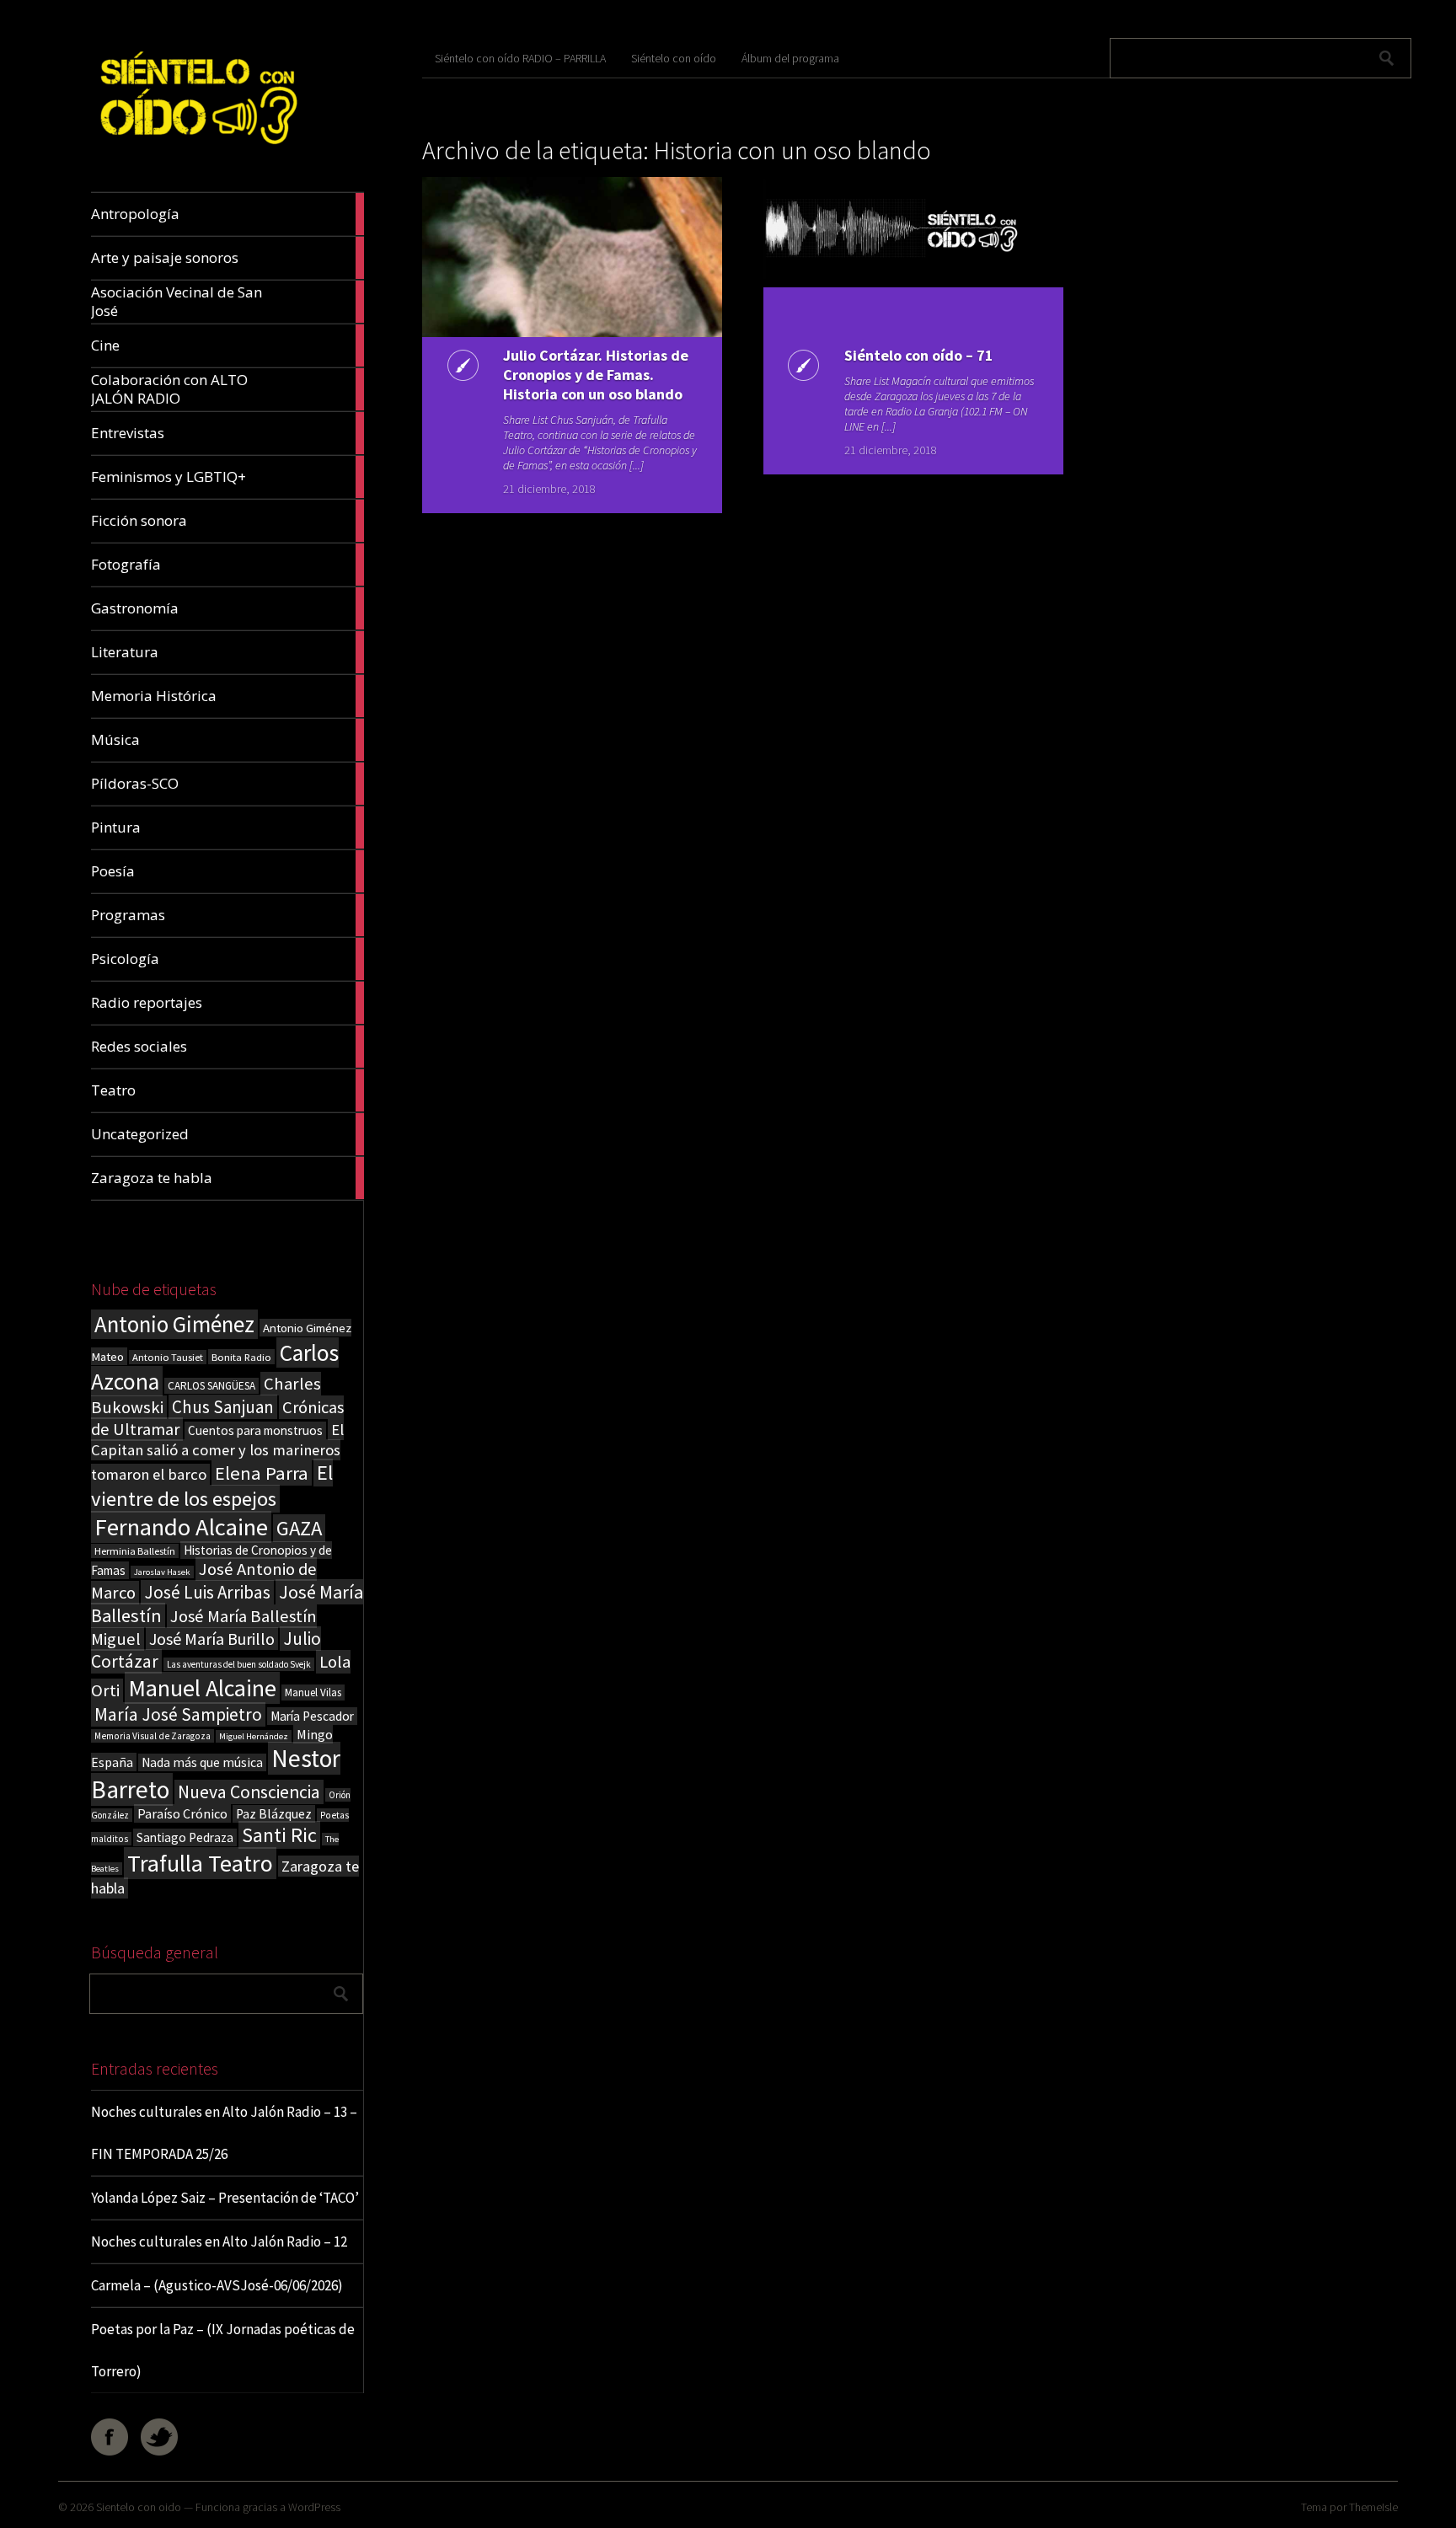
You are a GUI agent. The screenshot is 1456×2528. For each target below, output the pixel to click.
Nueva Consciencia (249, 1792)
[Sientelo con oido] (197, 152)
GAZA (299, 1528)
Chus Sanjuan (223, 1407)
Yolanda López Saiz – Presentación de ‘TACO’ (225, 2198)
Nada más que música (202, 1762)
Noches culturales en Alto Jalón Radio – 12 (219, 2241)
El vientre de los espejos (212, 1486)
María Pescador (312, 1716)
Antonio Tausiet (168, 1357)
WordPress (314, 2507)
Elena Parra (262, 1473)
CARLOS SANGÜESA (211, 1386)
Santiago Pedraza (185, 1837)
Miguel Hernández (254, 1736)
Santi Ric (279, 1835)
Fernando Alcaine (181, 1527)
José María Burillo (212, 1639)
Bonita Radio (241, 1357)
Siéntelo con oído (674, 58)
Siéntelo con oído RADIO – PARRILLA (520, 58)
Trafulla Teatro (200, 1863)
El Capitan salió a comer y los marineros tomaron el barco (217, 1452)
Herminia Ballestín (135, 1551)
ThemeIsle (1373, 2507)
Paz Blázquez (274, 1814)
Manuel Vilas (313, 1692)
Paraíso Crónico (182, 1813)
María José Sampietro (178, 1714)
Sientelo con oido (139, 2507)
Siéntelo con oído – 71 (919, 355)
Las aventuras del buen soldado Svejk (239, 1664)
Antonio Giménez (174, 1324)
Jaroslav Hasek (162, 1572)
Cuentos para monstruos (255, 1430)
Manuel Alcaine (202, 1688)
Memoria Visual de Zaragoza (153, 1736)
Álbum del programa (790, 58)
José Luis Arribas (207, 1592)
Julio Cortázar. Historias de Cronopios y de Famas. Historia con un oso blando (596, 375)
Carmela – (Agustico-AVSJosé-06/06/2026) (217, 2285)
